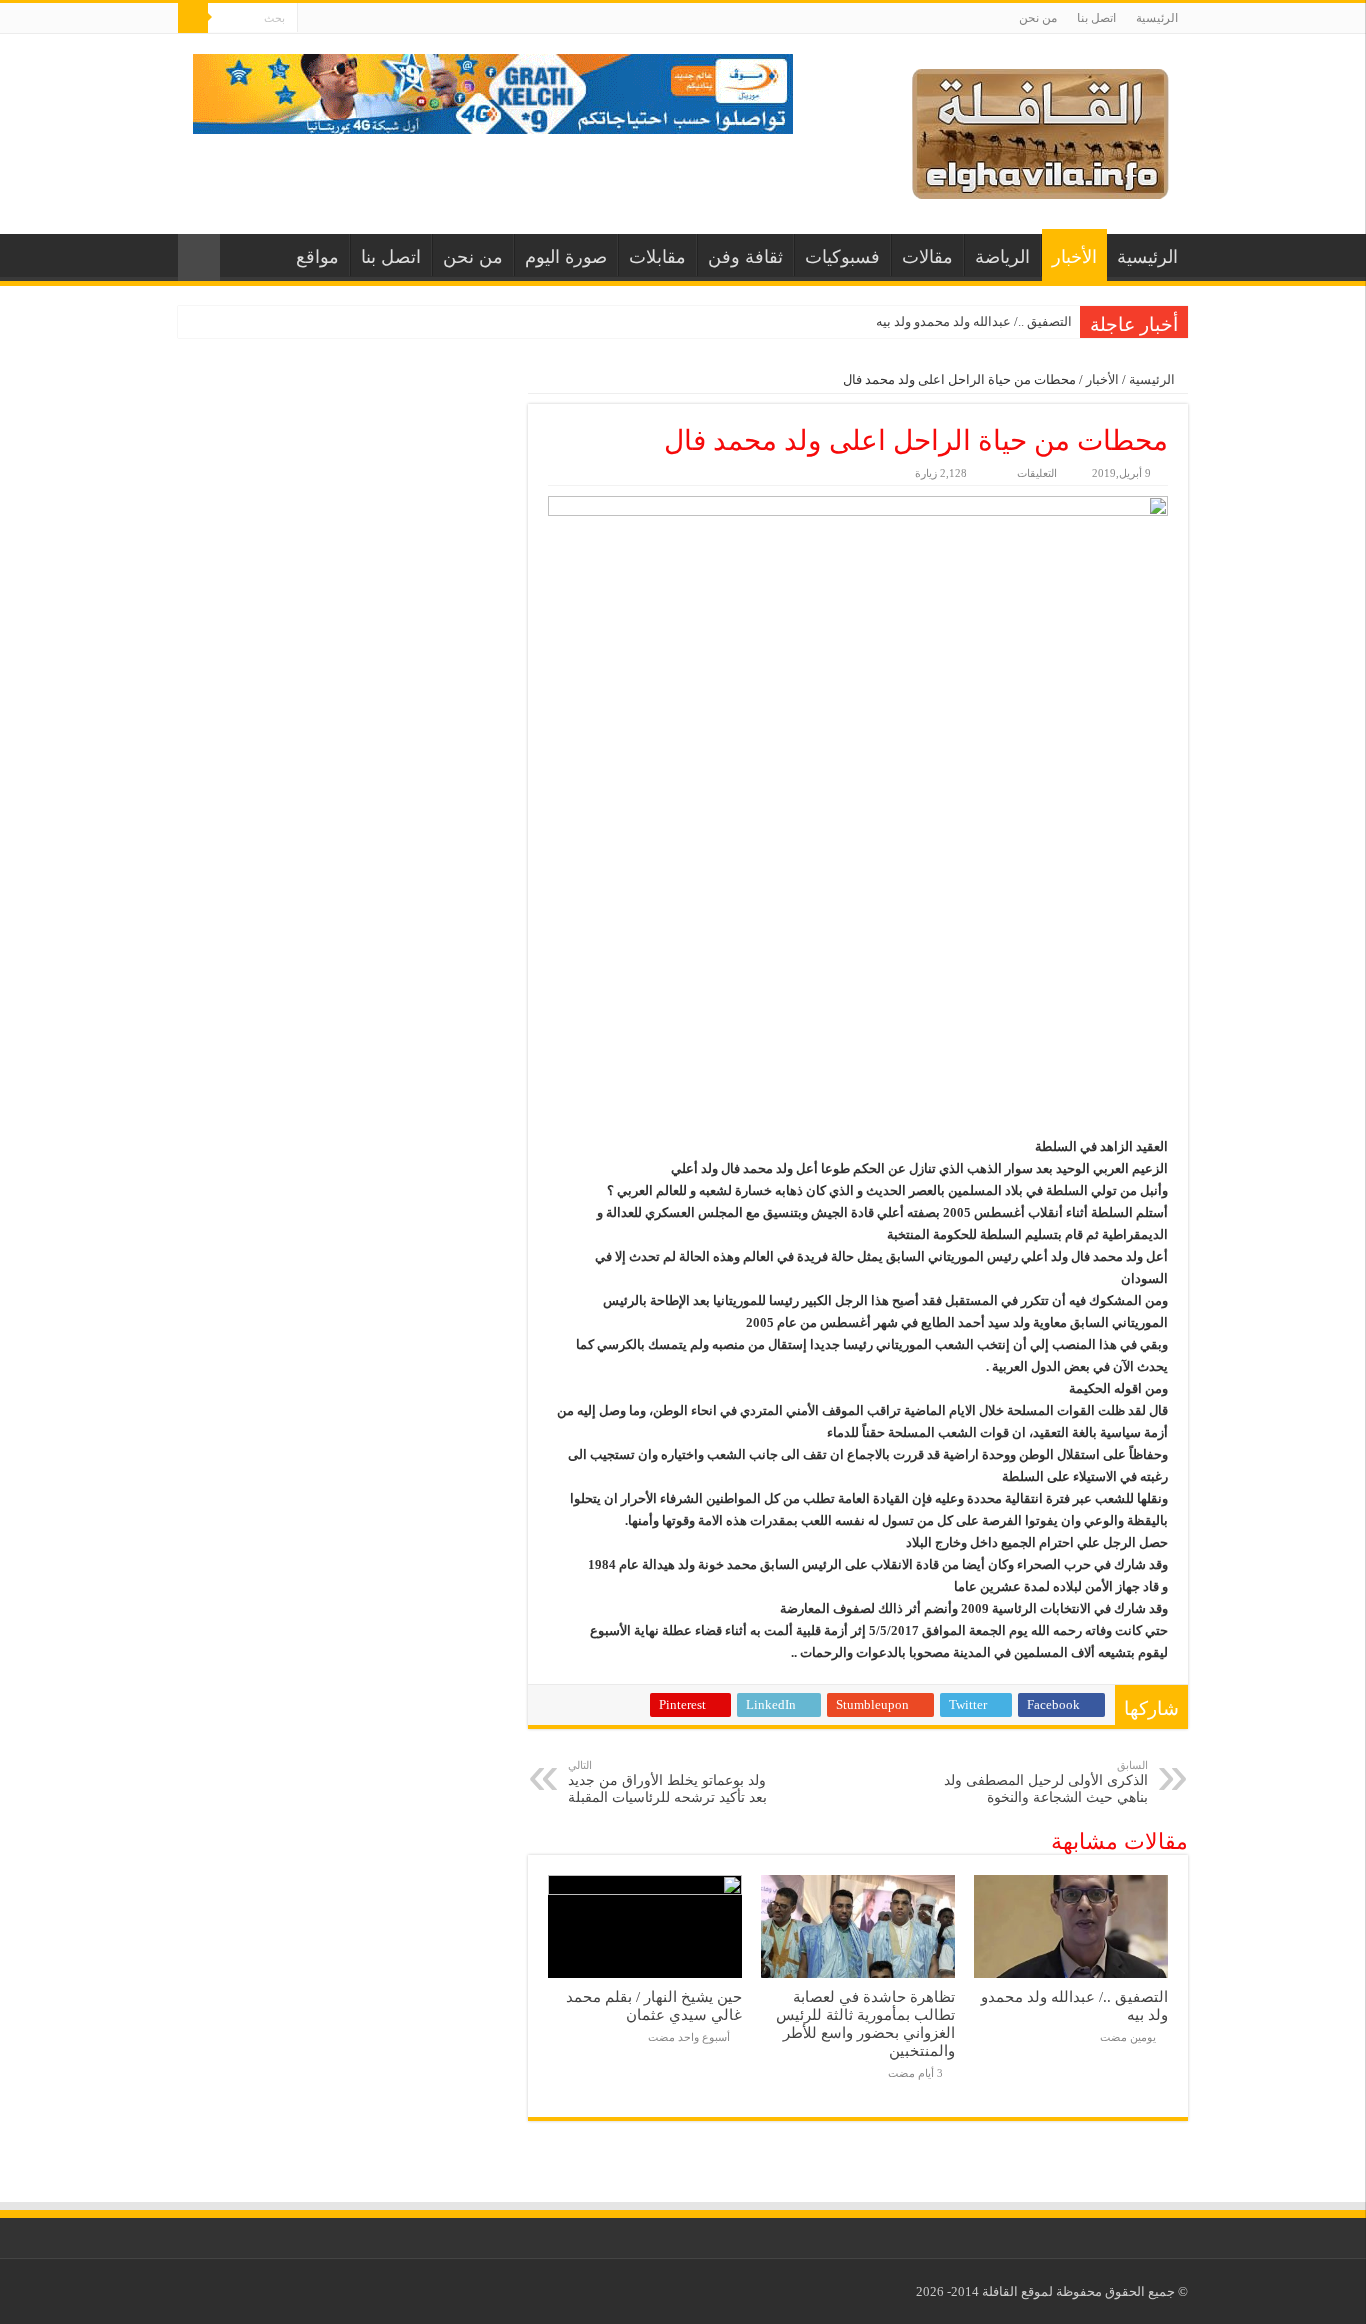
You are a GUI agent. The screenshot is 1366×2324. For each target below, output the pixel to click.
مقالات (927, 257)
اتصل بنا (1096, 18)
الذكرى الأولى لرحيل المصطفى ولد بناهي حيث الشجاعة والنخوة (1046, 1782)
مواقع (317, 257)
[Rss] (312, 19)
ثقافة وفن (745, 257)
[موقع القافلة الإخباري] (1040, 129)
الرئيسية (1157, 18)
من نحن (1038, 18)
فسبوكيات (842, 257)
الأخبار (1074, 257)
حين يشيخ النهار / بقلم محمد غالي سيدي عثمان (654, 2005)
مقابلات (657, 257)
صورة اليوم (566, 257)
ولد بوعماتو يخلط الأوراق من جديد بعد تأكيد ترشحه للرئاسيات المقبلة (667, 1782)
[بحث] (193, 18)
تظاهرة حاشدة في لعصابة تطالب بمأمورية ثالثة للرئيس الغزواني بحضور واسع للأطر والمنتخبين (865, 2023)
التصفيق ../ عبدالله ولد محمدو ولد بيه (974, 321)
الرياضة (1002, 257)
